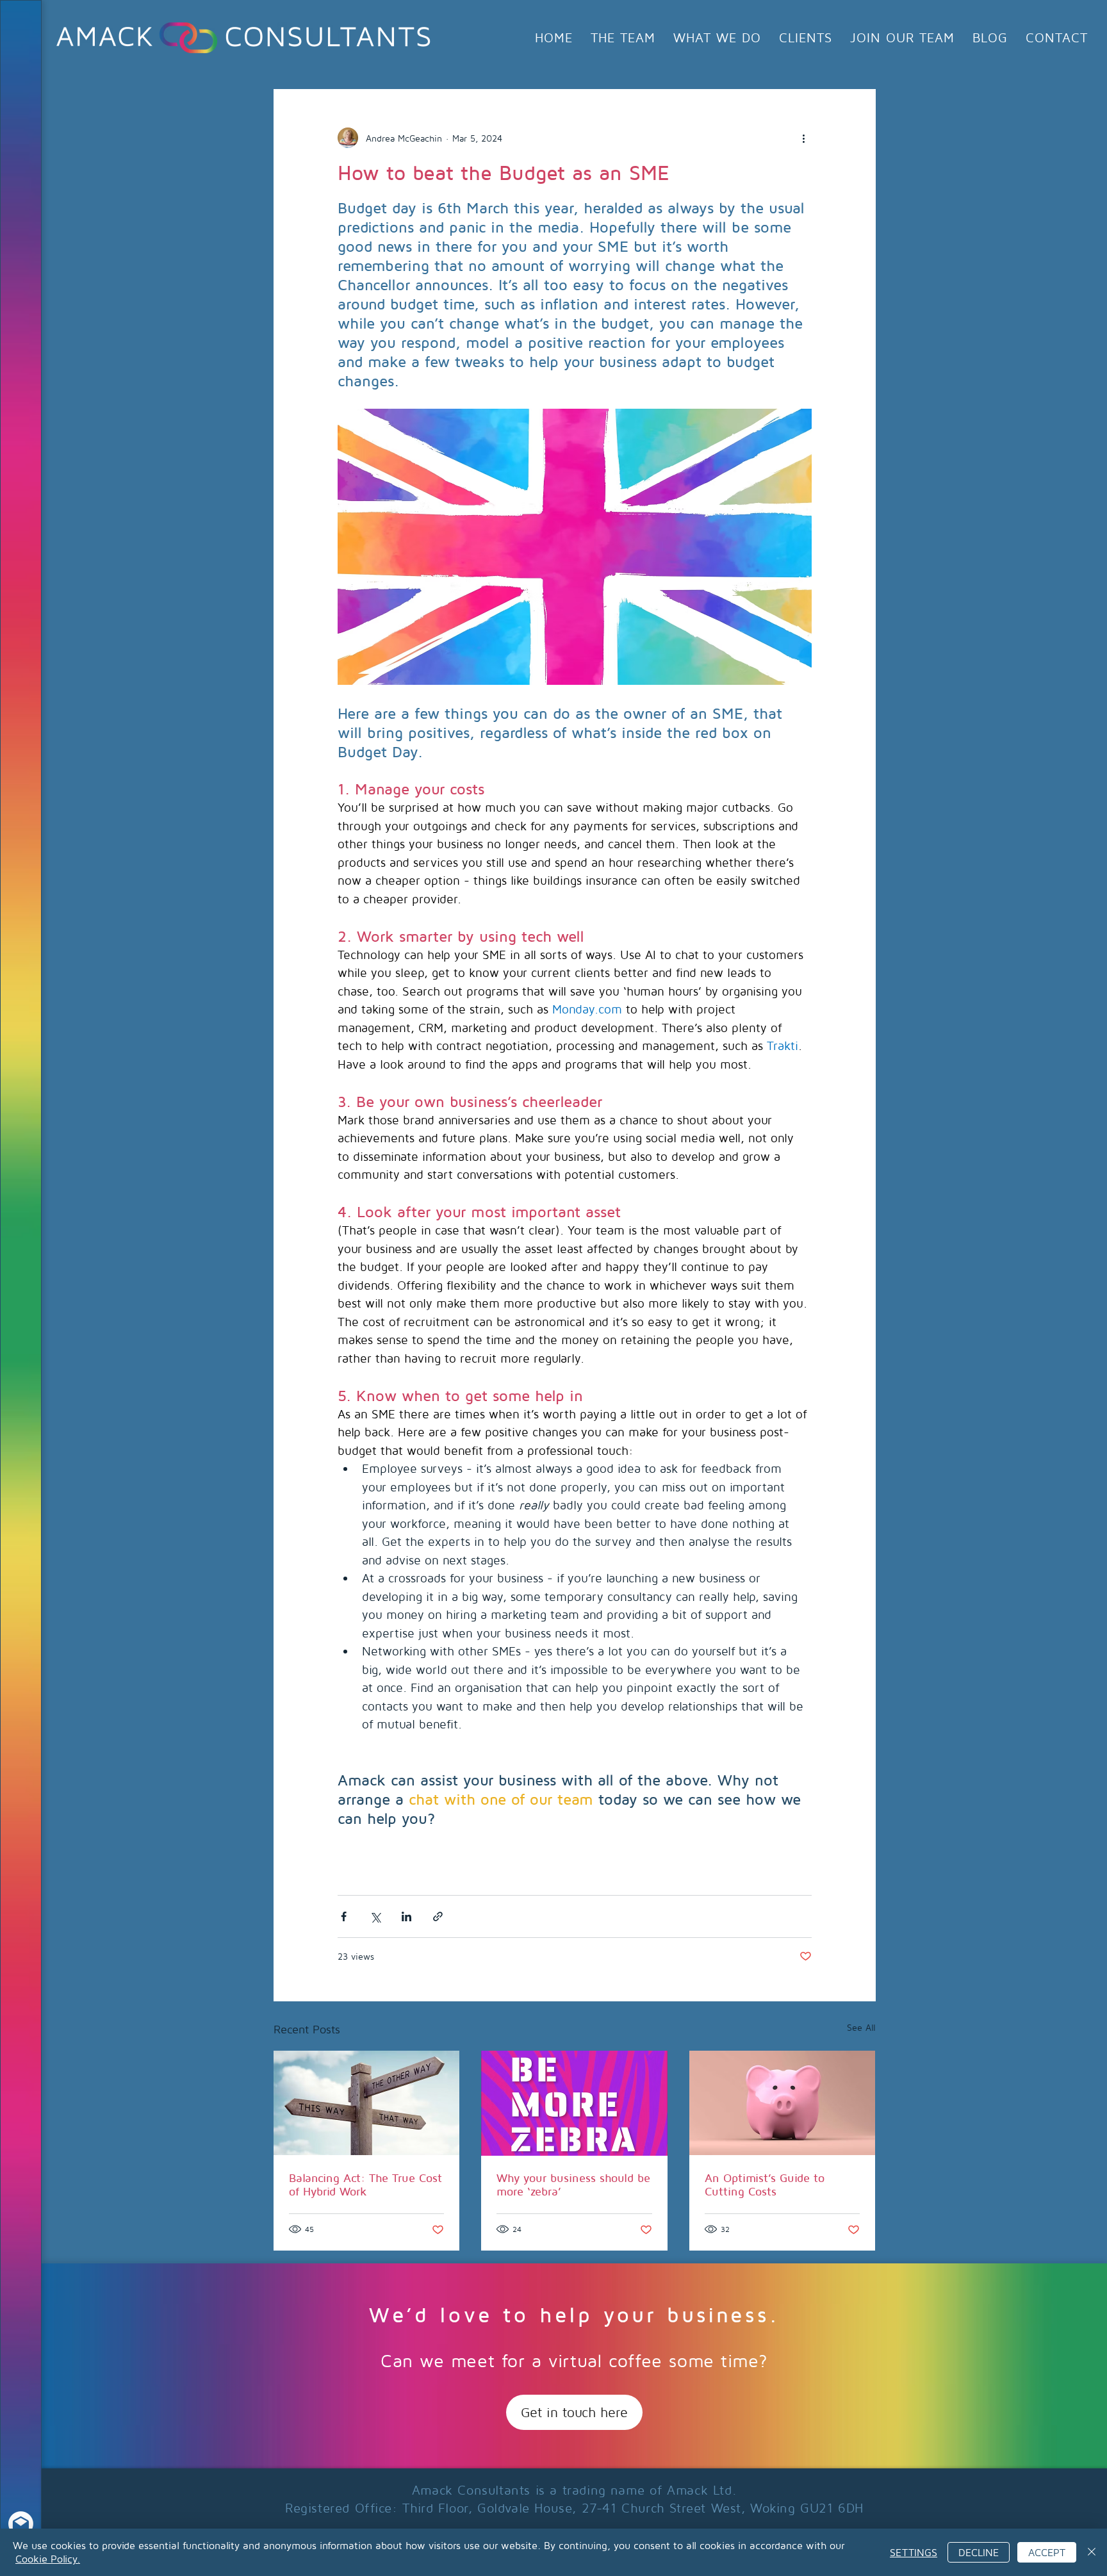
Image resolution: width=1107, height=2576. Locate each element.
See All (861, 2027)
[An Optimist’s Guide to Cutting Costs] (783, 2103)
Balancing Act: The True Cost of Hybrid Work (365, 2185)
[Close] (1092, 2552)
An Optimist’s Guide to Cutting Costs (765, 2185)
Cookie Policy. (48, 2559)
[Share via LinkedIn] (406, 1916)
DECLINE (979, 2552)
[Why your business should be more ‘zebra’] (574, 2103)
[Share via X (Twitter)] (375, 1916)
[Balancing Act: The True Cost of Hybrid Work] (367, 2103)
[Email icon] (21, 2524)
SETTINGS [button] (914, 2552)
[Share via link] (438, 1916)
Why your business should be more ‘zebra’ (573, 2185)
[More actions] (804, 138)
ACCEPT (1047, 2552)
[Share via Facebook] (344, 1916)
